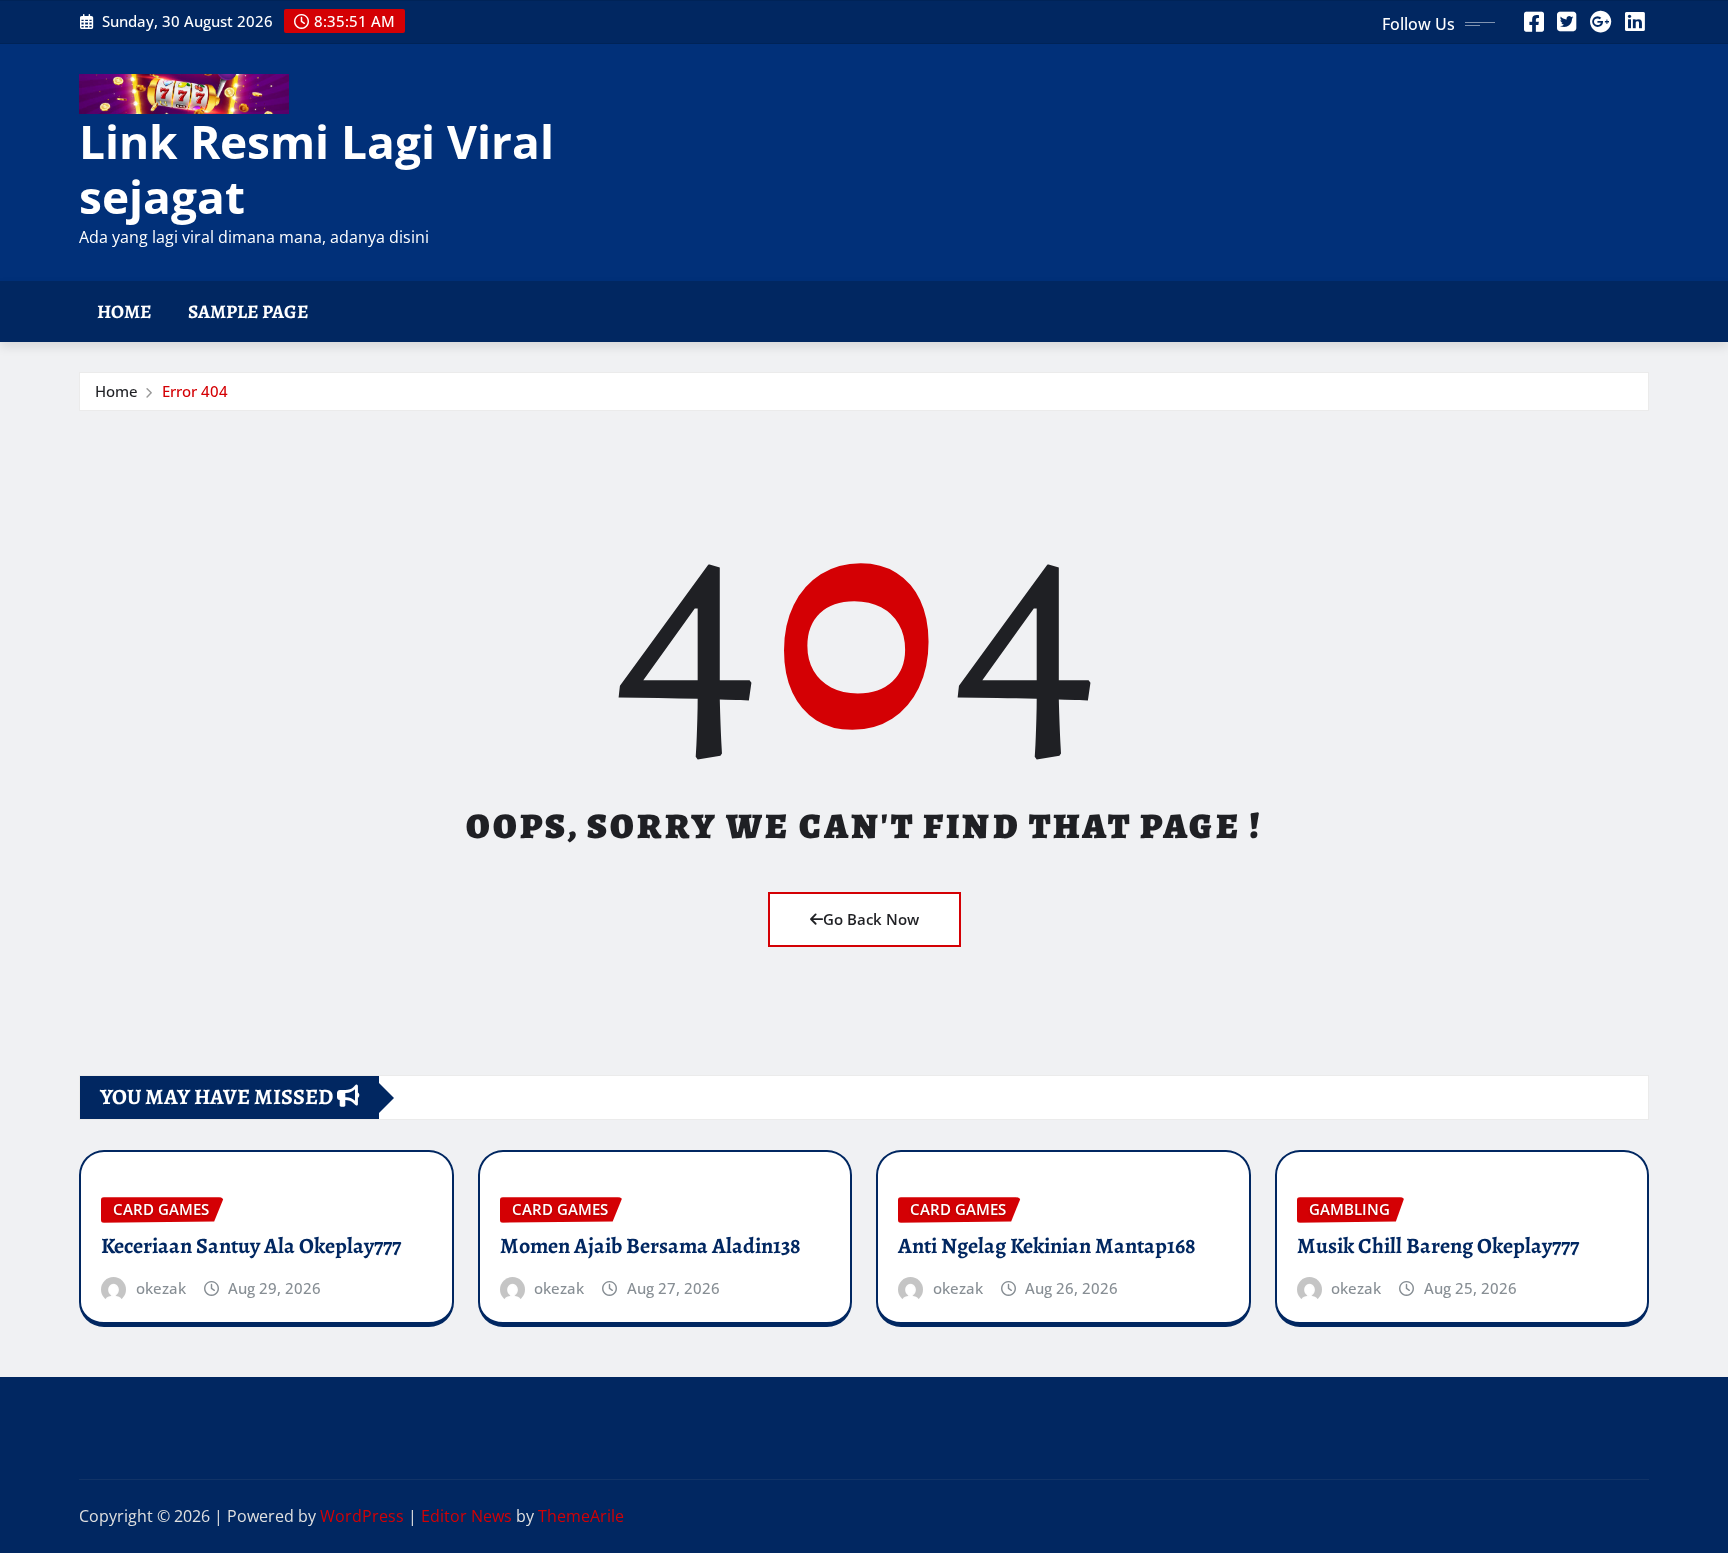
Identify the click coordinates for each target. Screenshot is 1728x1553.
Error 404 (195, 391)
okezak (161, 1288)
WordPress (362, 1516)
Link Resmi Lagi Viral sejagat (316, 168)
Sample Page (248, 311)
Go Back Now (871, 919)
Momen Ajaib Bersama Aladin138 (650, 1246)
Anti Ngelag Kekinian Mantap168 (1047, 1246)
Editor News (466, 1516)
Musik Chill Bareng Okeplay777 (1438, 1246)
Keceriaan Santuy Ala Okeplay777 (251, 1246)
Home (124, 311)
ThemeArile (581, 1516)
